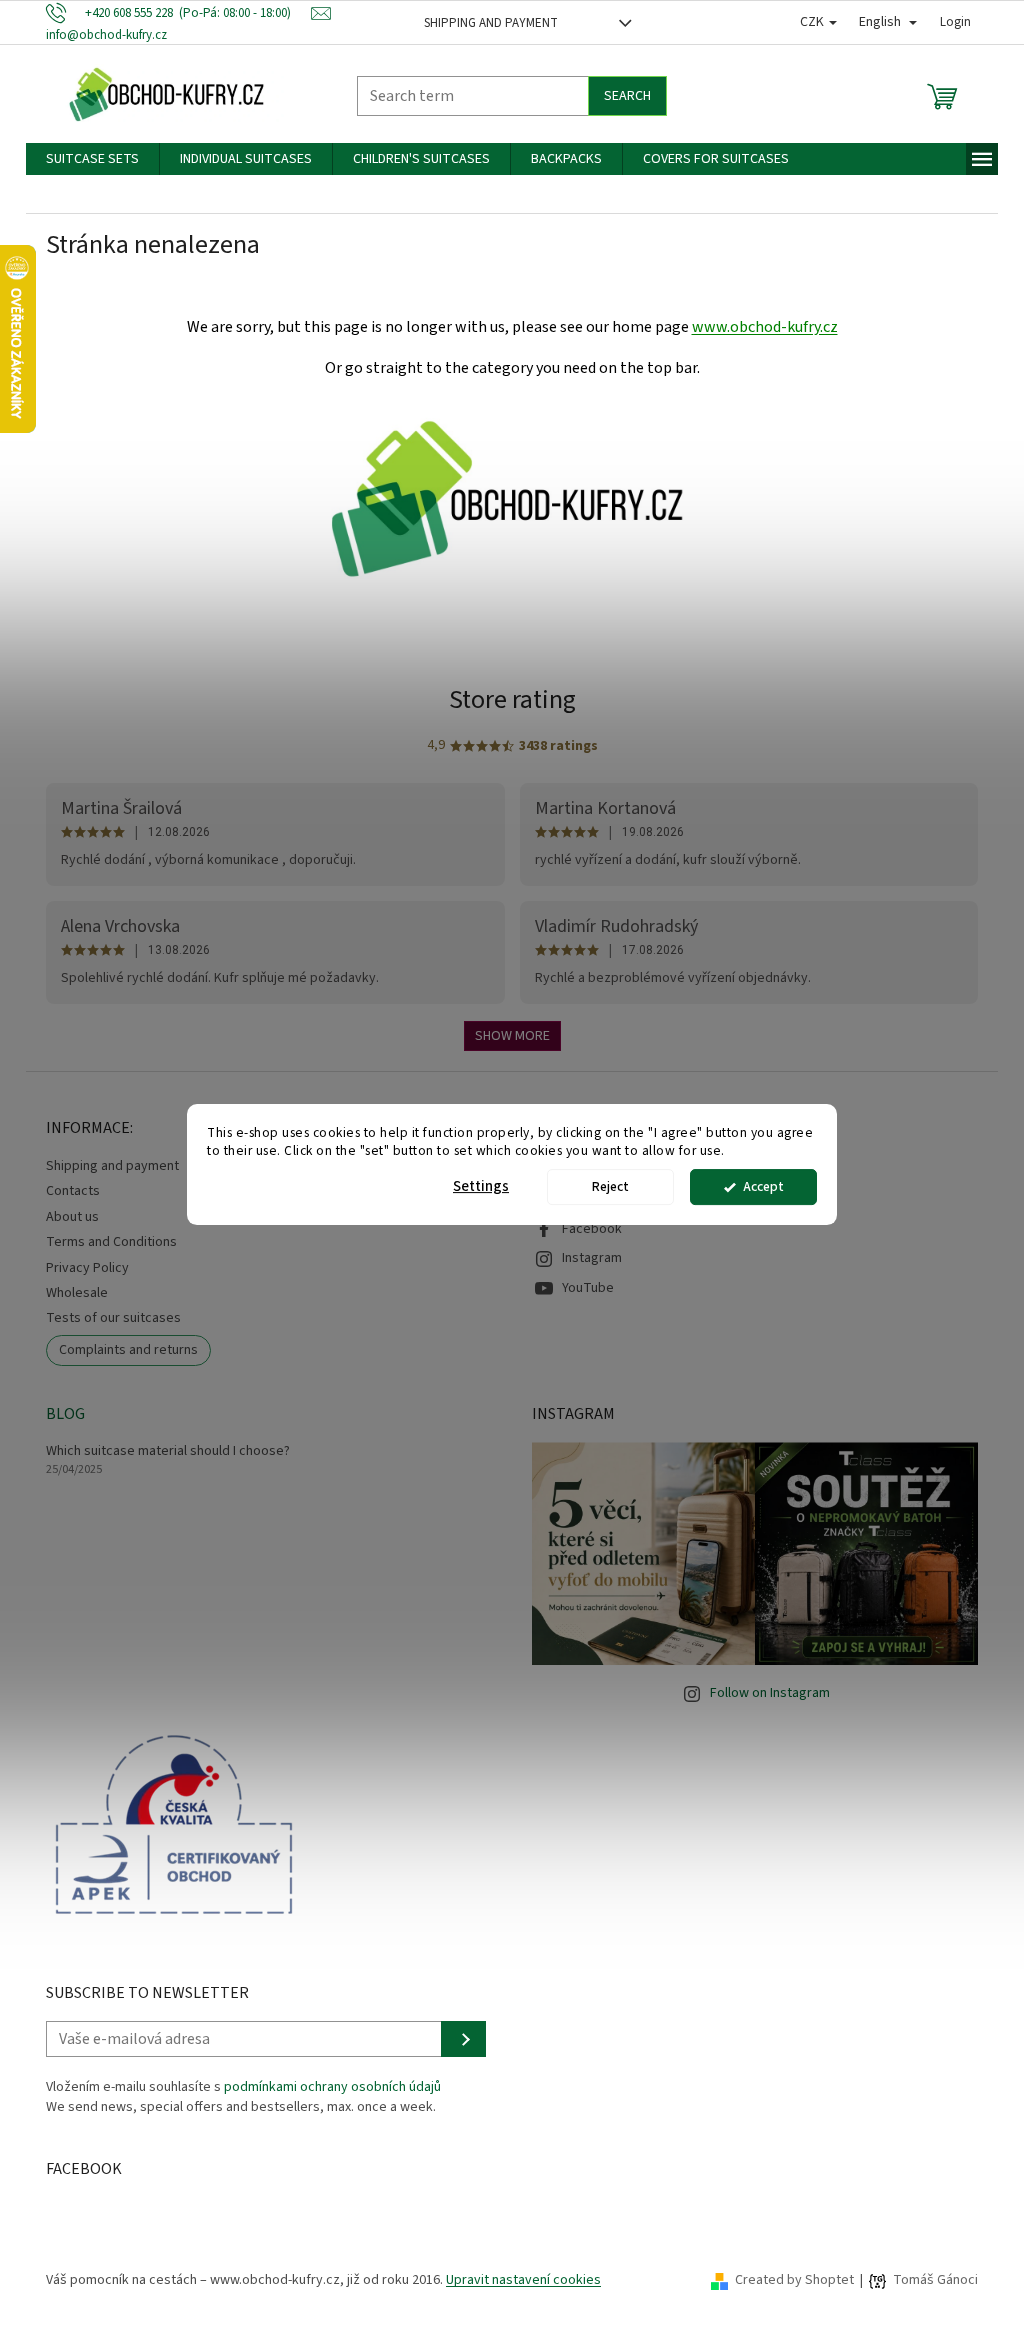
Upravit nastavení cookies (523, 2280)
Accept (763, 1186)
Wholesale (77, 1293)
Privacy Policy (87, 1268)
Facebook (592, 1229)
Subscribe (463, 2039)
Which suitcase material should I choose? (168, 1451)
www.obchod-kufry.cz (765, 327)
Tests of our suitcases (113, 1318)
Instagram (592, 1258)
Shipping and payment (491, 23)
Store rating (512, 699)
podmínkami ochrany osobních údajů (332, 2087)
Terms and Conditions (111, 1242)
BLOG (65, 1414)
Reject (610, 1186)
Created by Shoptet (794, 2280)
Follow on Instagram (770, 1693)
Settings (481, 1186)
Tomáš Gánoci (935, 2280)
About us (72, 1217)
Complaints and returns (128, 1350)
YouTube (588, 1288)
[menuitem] (92, 159)
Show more (512, 1036)
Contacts (73, 1191)
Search (627, 96)
